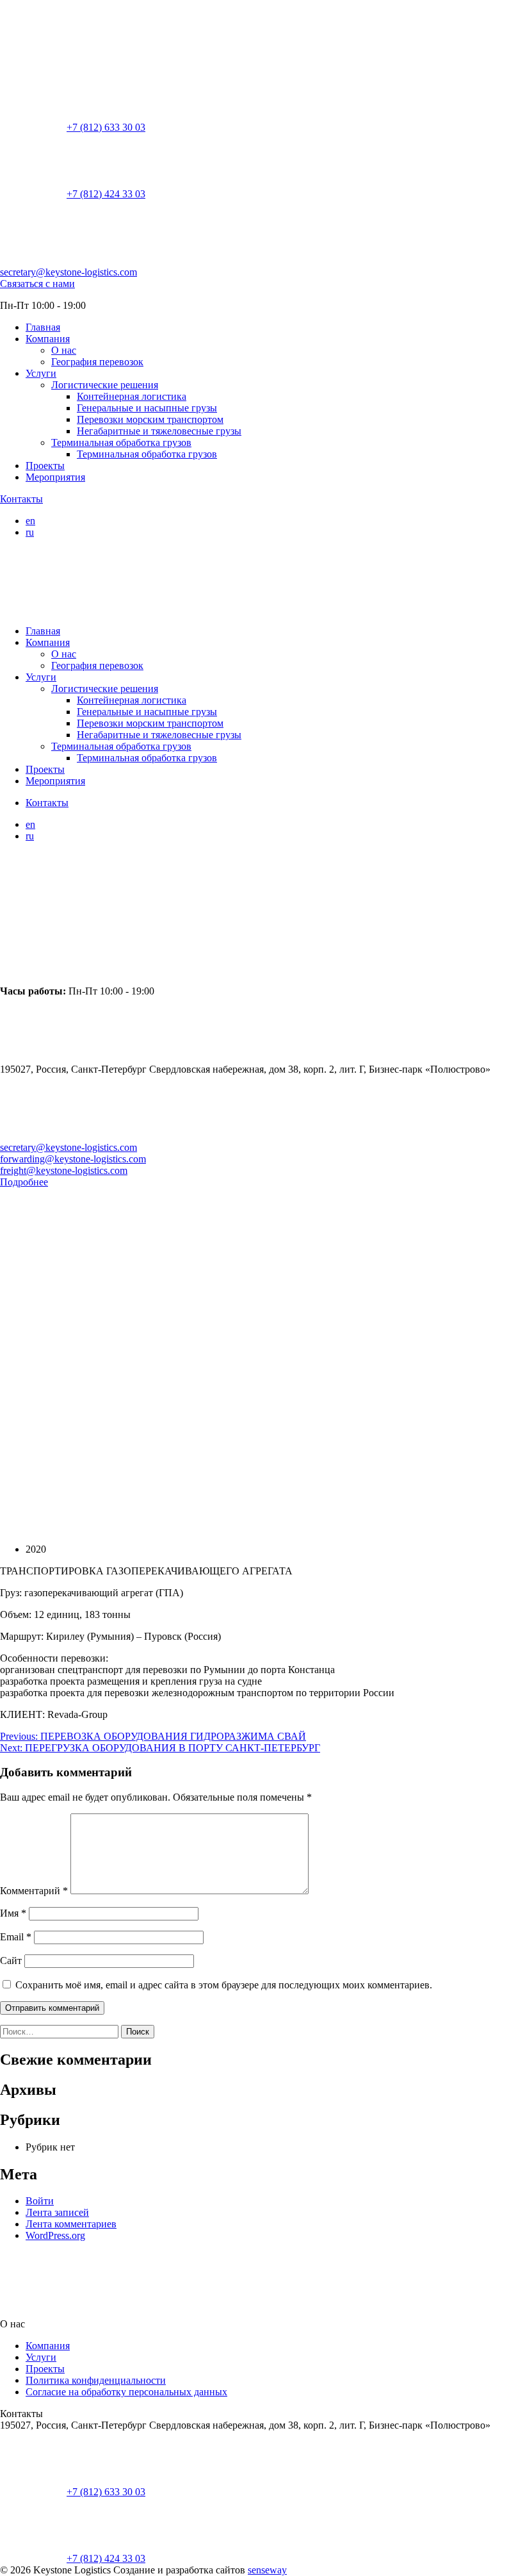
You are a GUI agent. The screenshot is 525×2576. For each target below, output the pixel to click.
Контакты (21, 499)
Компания (48, 339)
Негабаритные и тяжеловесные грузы (159, 431)
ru (30, 532)
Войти (40, 2201)
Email (16, 1937)
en (30, 521)
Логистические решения (105, 385)
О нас (64, 350)
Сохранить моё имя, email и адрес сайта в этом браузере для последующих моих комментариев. (224, 1985)
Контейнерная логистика (132, 396)
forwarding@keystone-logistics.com (73, 1159)
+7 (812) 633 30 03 (106, 127)
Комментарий (34, 1891)
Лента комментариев (71, 2224)
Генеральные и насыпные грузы (147, 408)
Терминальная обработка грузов (121, 442)
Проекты (45, 466)
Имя (13, 1913)
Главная (43, 327)
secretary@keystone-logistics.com (69, 272)
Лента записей (57, 2212)
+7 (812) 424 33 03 (106, 194)
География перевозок (97, 362)
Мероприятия (55, 477)
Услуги (41, 373)
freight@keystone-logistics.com (64, 1170)
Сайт (11, 1961)
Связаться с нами (37, 284)
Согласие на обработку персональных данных (126, 2392)
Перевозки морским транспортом (150, 419)
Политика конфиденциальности (96, 2380)
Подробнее (24, 1182)
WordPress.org (55, 2235)
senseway (267, 2570)
